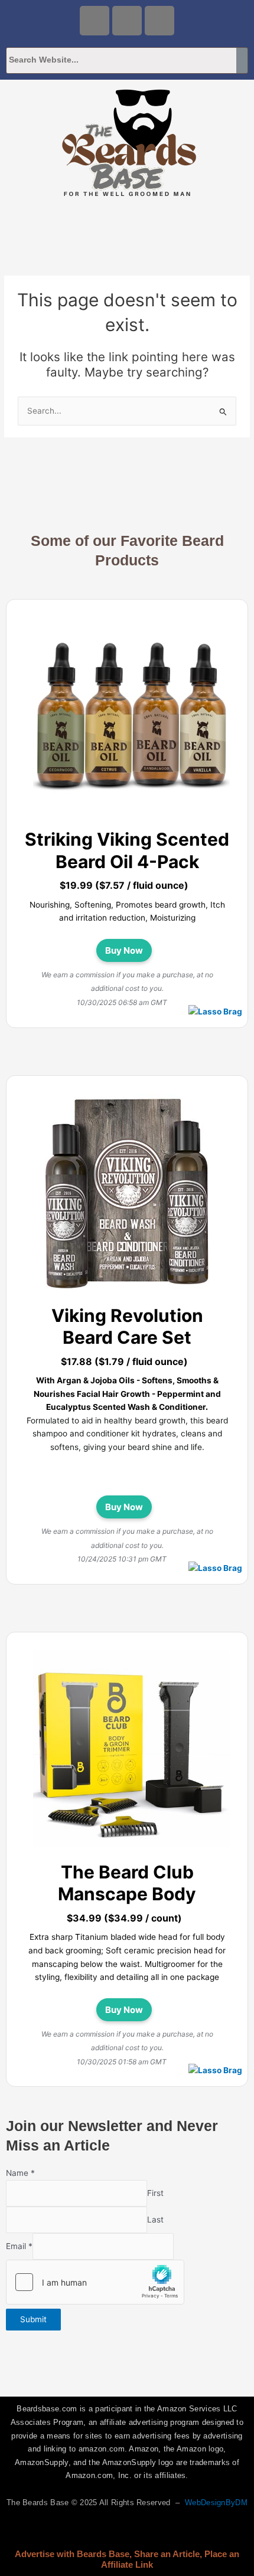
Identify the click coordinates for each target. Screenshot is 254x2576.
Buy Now (124, 950)
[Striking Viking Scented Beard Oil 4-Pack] (131, 718)
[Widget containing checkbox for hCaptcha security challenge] (95, 2282)
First (155, 2193)
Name (20, 2173)
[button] (127, 226)
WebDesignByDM (216, 2503)
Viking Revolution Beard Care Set (127, 1327)
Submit (33, 2319)
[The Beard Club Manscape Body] (131, 1750)
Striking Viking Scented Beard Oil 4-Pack (127, 850)
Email (19, 2246)
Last (155, 2220)
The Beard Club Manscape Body (127, 1883)
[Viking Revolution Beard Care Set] (131, 1194)
